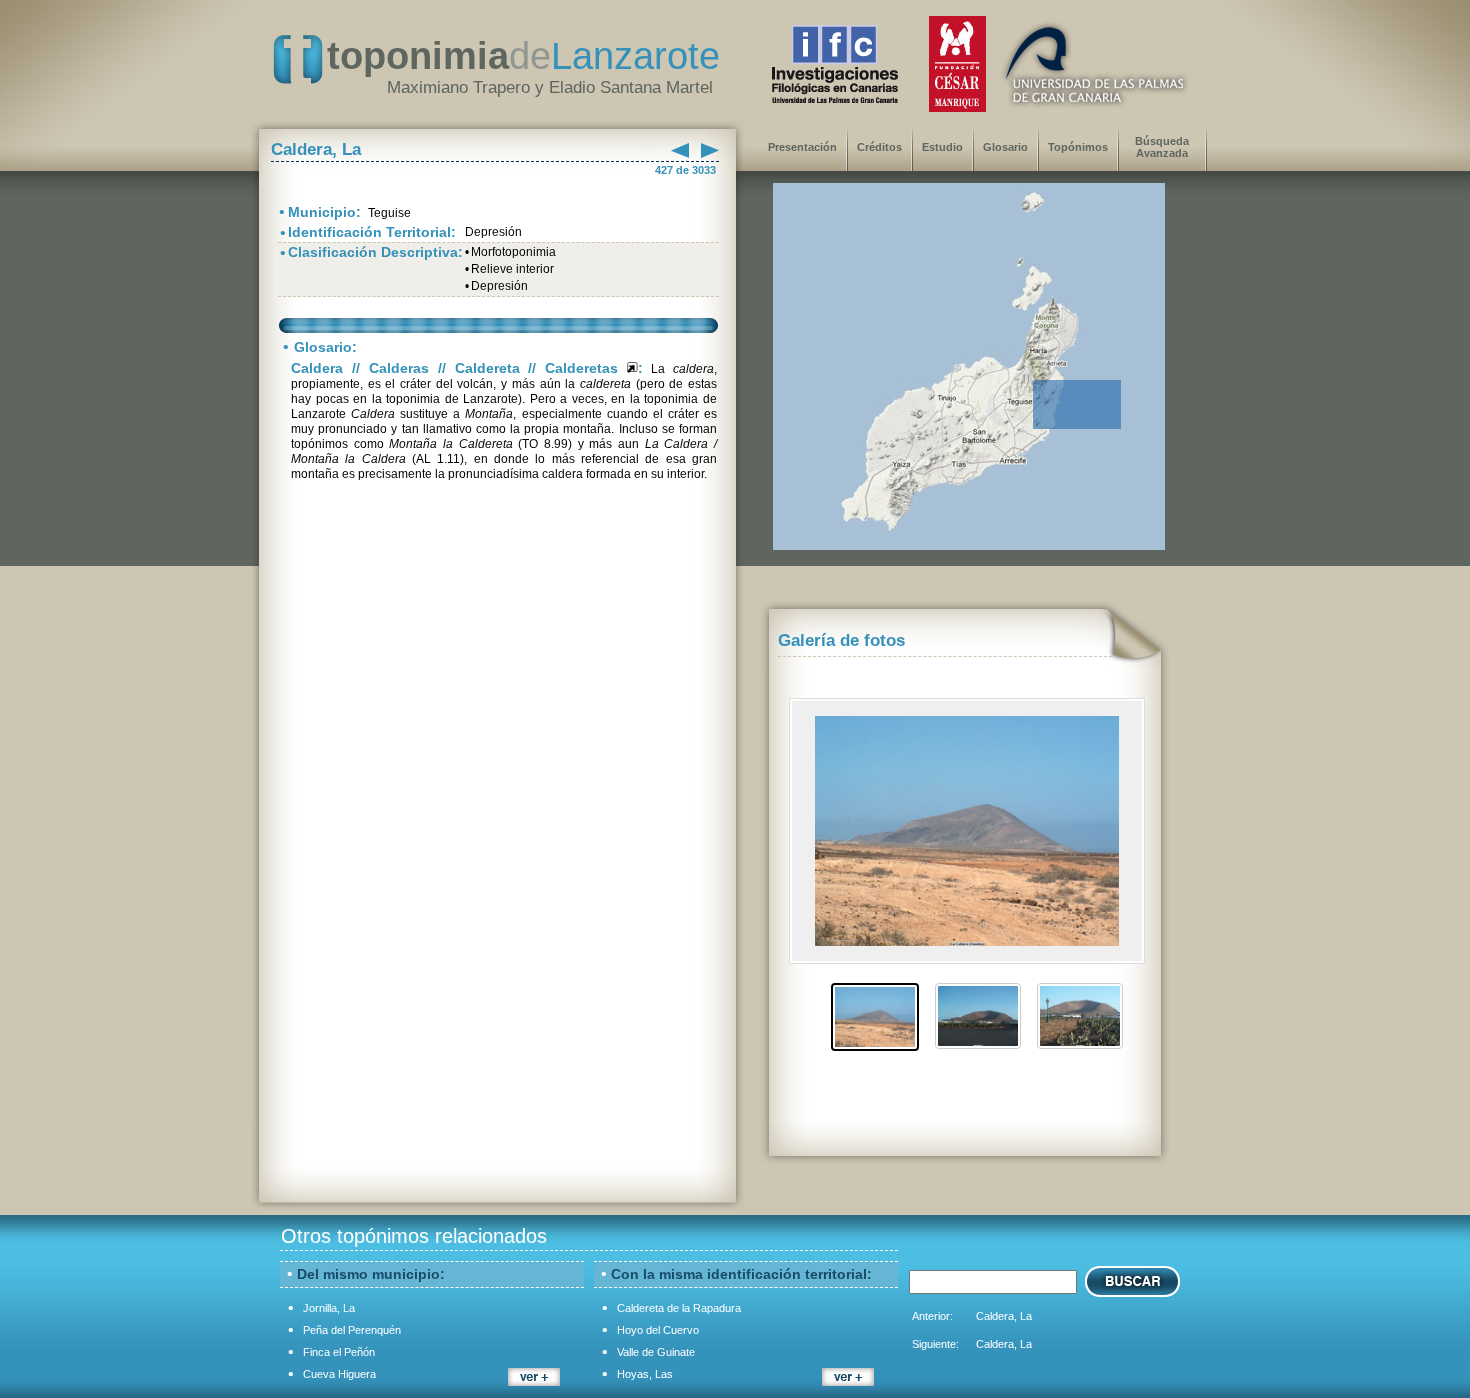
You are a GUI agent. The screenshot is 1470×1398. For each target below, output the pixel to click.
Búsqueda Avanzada (1162, 147)
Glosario (1005, 147)
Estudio (942, 147)
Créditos (879, 147)
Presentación (802, 147)
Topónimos (1078, 147)
